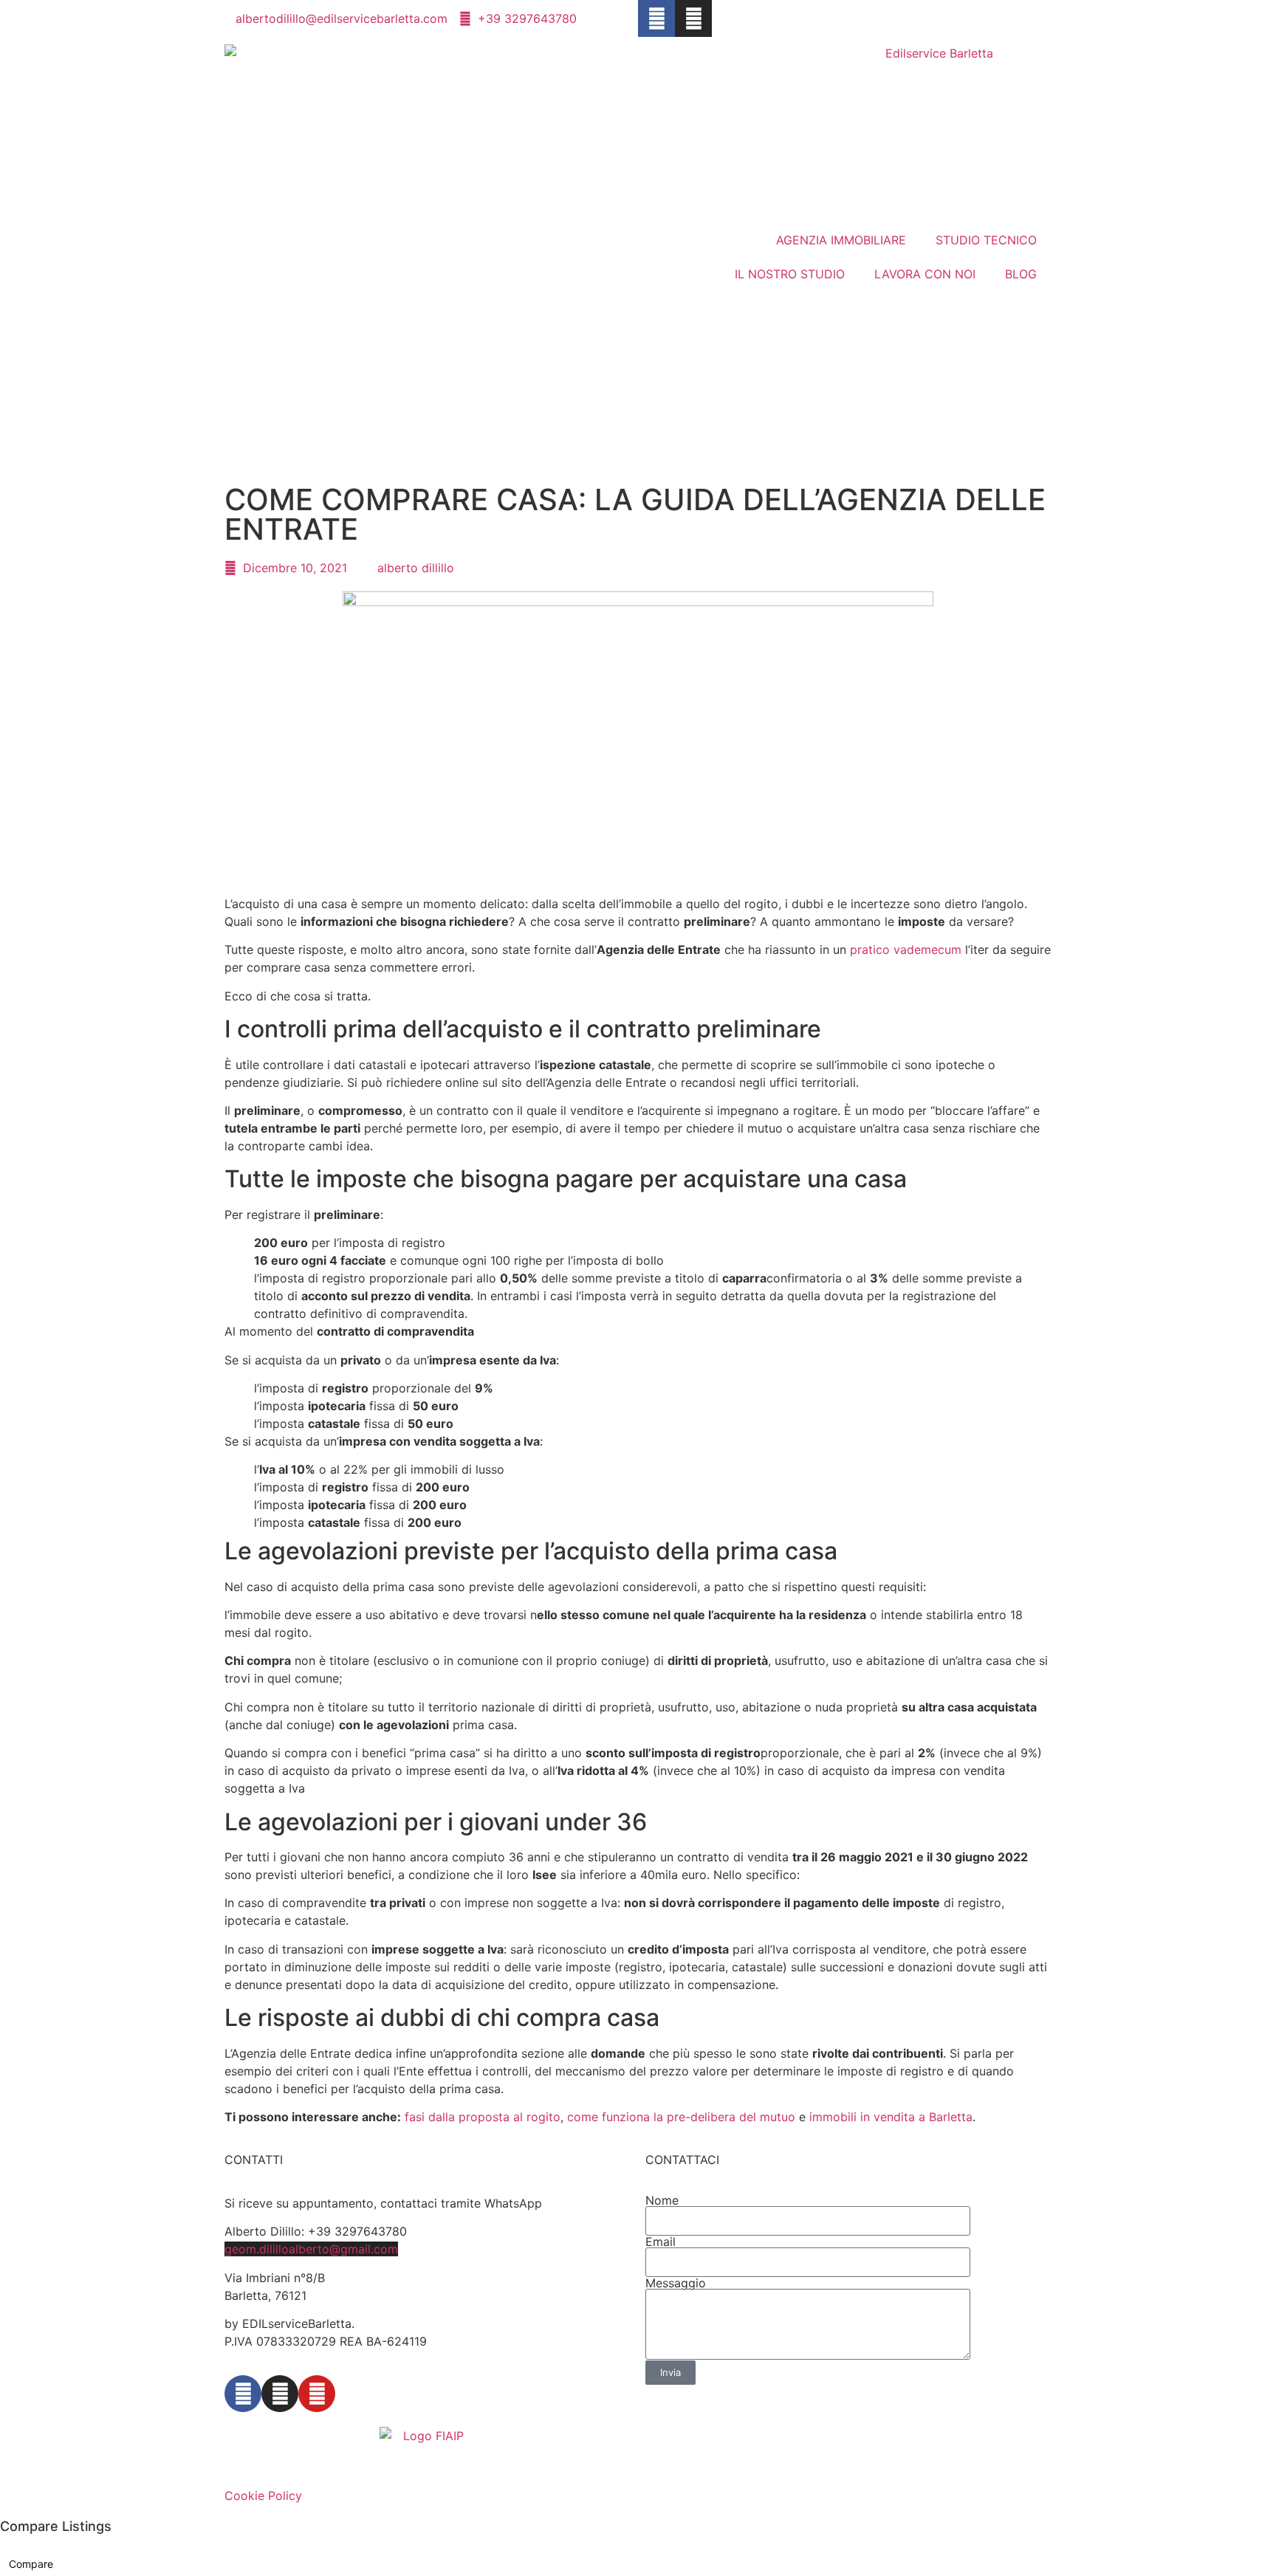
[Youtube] (317, 2394)
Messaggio (676, 2283)
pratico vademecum (906, 949)
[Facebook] (656, 18)
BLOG (1021, 274)
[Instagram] (693, 18)
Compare (31, 2564)
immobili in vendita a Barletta (891, 2117)
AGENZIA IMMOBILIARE (841, 240)
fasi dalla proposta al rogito (483, 2117)
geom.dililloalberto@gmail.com (311, 2249)
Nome (662, 2200)
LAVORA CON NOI (925, 274)
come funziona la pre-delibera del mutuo (681, 2117)
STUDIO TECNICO (986, 240)
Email (661, 2242)
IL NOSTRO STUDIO (790, 274)
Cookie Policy (263, 2496)
